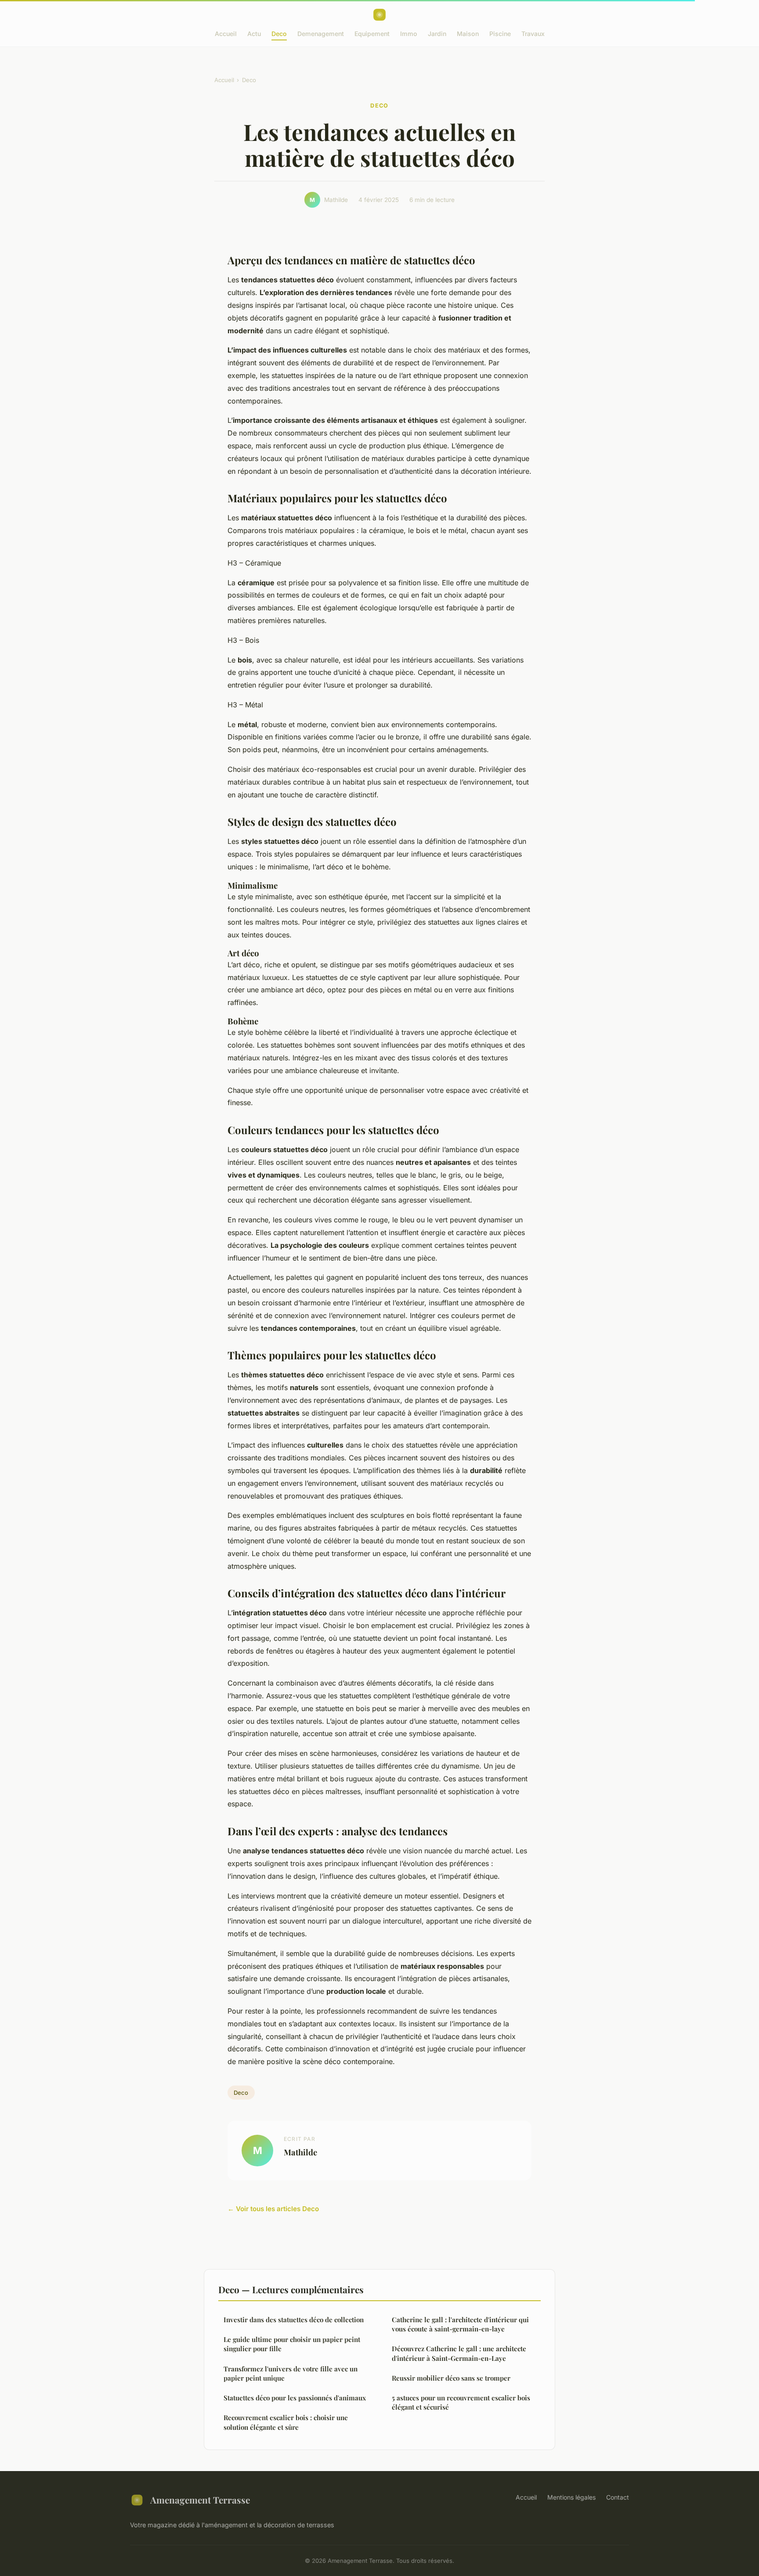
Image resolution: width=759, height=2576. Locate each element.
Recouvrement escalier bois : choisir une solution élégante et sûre (286, 2422)
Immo (409, 34)
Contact (618, 2497)
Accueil (226, 34)
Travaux (533, 34)
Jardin (437, 34)
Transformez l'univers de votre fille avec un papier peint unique (291, 2373)
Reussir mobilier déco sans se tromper (451, 2378)
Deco (279, 34)
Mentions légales (571, 2497)
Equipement (372, 34)
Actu (254, 34)
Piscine (500, 34)
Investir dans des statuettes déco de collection (294, 2320)
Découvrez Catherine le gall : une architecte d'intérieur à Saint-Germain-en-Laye (459, 2353)
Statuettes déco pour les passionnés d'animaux (295, 2398)
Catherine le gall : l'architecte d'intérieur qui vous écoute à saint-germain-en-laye (460, 2324)
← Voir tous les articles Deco (273, 2209)
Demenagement (321, 34)
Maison (468, 34)
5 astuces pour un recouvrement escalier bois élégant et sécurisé (461, 2402)
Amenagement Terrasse (200, 2500)
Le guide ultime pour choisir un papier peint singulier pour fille (292, 2344)
